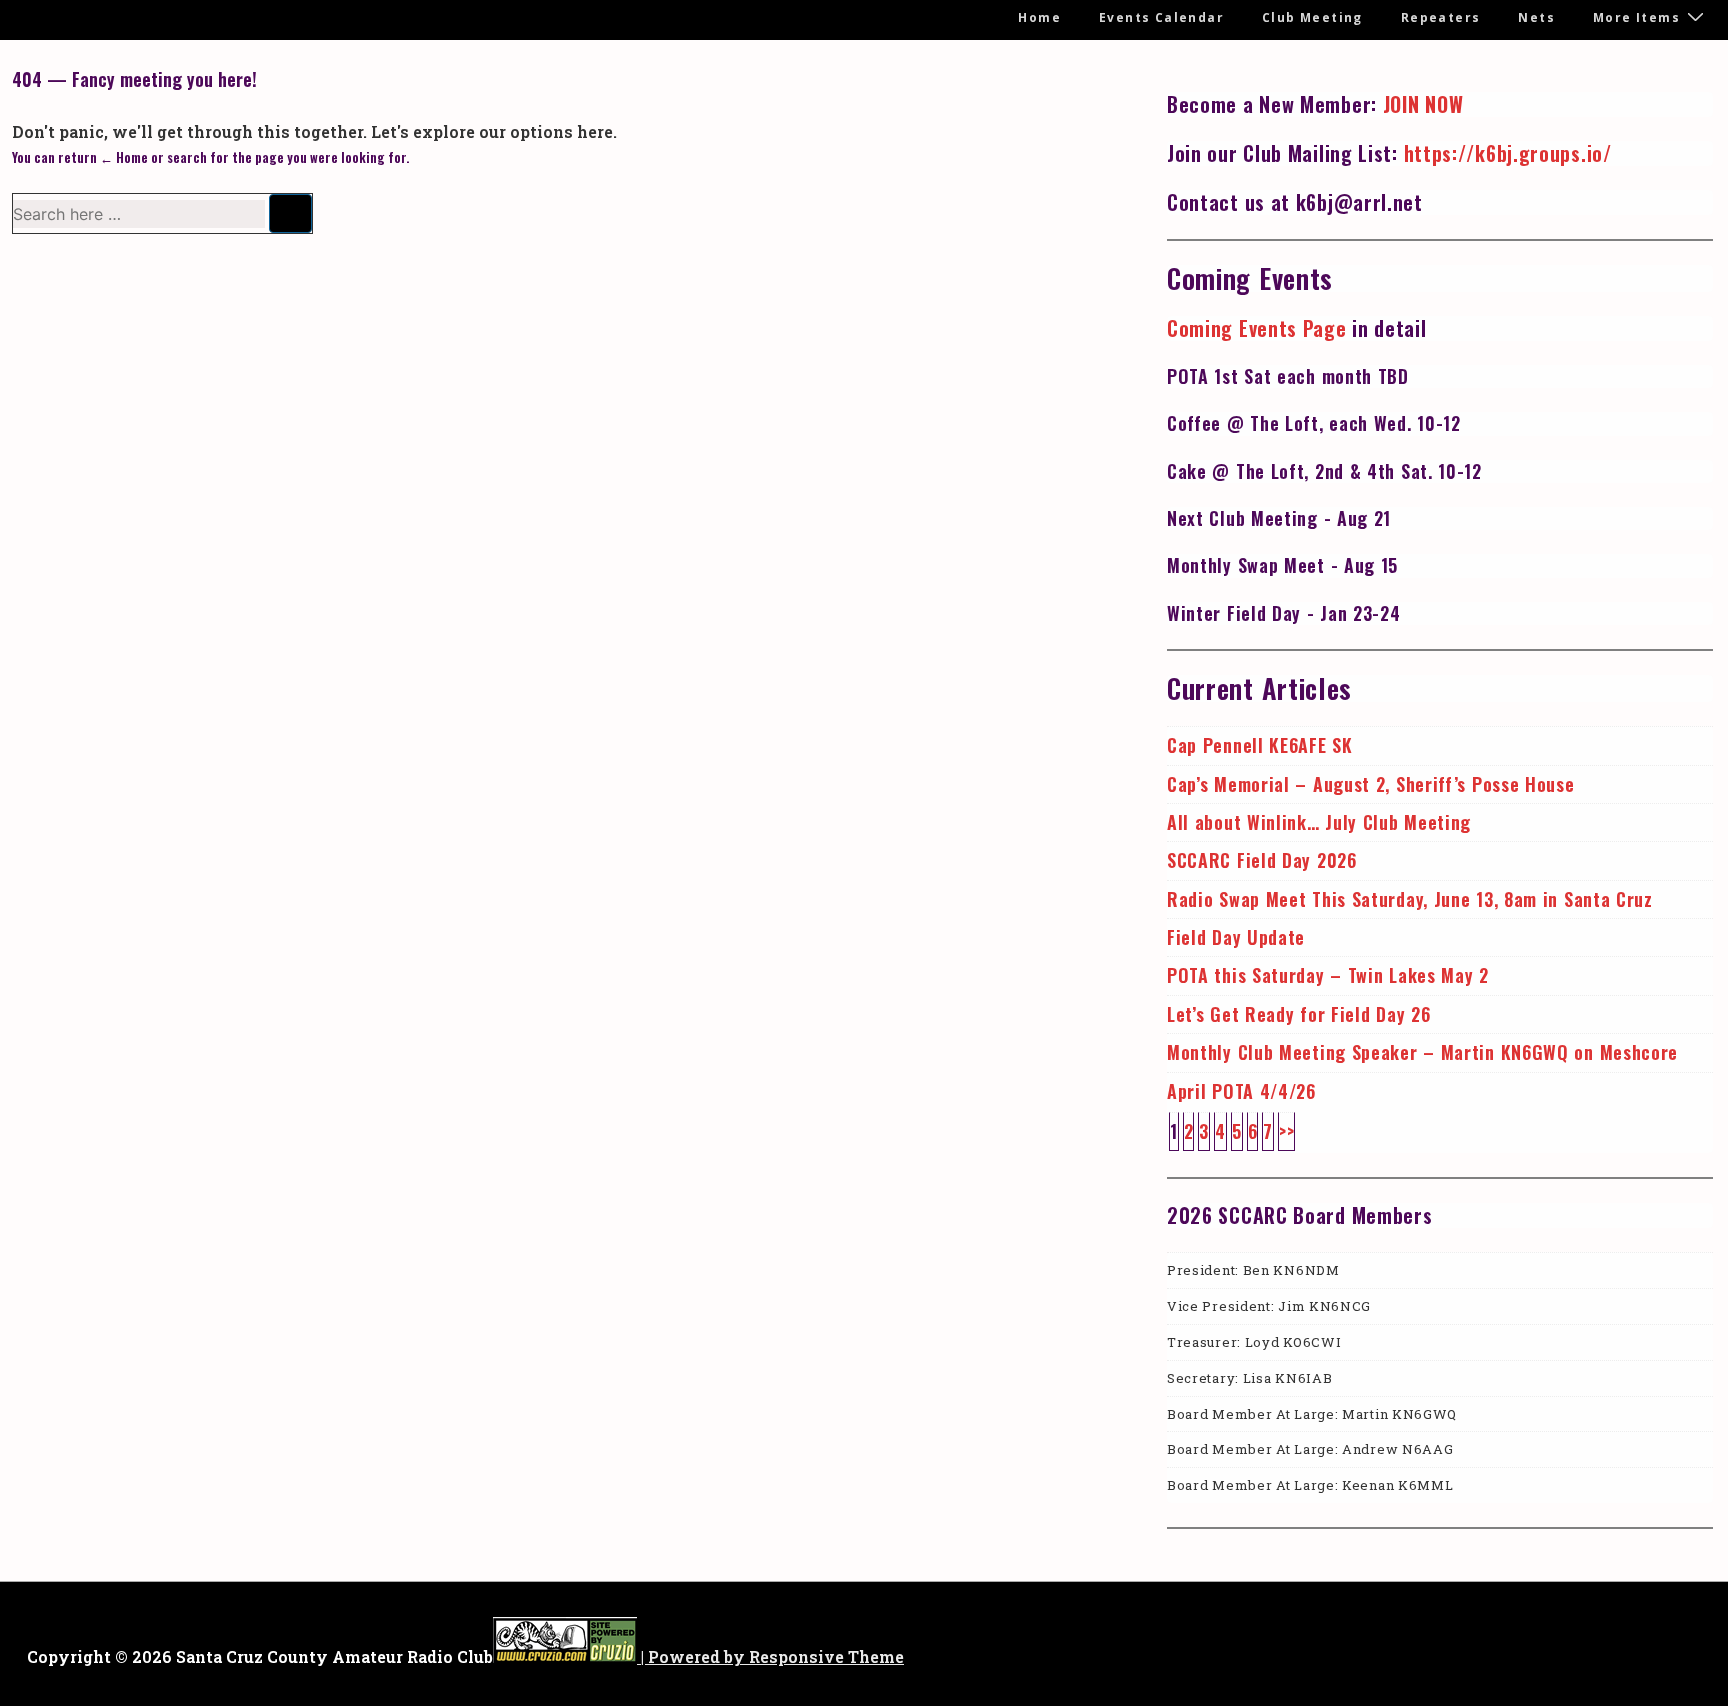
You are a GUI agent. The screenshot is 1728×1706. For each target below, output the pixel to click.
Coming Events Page (1257, 328)
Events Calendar (1161, 17)
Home (1039, 17)
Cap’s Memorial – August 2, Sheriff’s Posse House (1371, 784)
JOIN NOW (1423, 104)
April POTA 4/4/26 (1241, 1091)
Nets (1536, 17)
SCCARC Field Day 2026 (1262, 860)
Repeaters (1441, 17)
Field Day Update (1236, 937)
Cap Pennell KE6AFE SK (1260, 745)
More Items (1636, 17)
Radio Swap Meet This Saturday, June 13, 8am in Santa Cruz (1410, 899)
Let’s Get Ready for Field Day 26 (1298, 1014)
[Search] (290, 213)
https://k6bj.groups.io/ (1508, 153)
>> (1286, 1131)
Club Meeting (1312, 17)
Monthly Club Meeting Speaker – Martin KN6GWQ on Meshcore (1422, 1052)
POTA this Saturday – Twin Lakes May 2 (1328, 975)
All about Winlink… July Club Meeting (1319, 822)
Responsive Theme (826, 1656)
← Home (124, 157)
